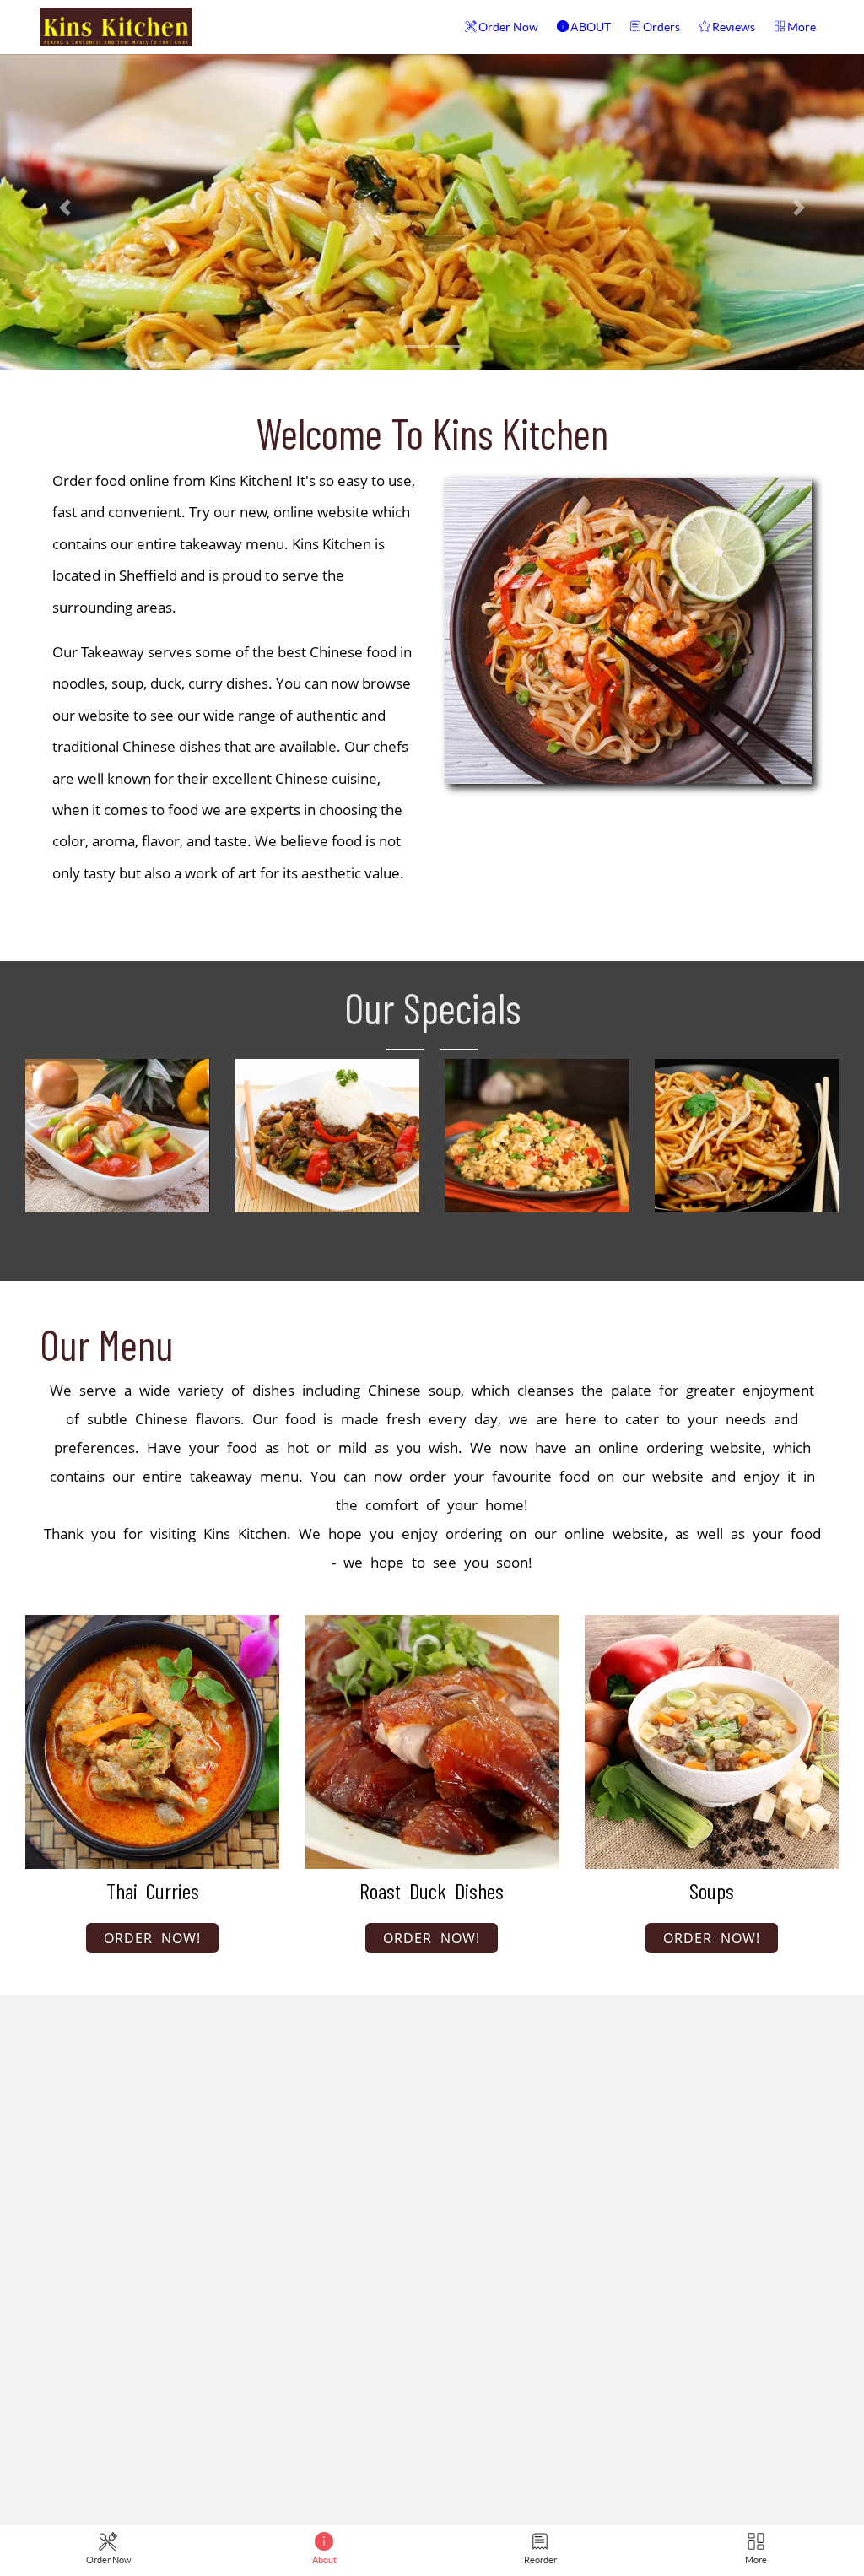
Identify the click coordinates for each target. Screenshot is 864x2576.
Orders (661, 27)
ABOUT (591, 27)
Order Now (508, 27)
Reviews (734, 27)
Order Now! (152, 1938)
